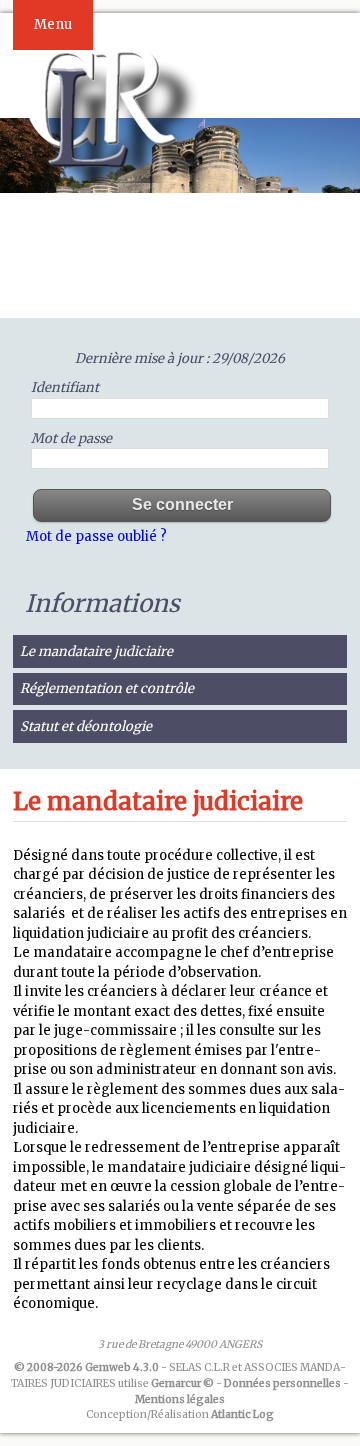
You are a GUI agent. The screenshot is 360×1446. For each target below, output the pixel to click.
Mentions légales (180, 1399)
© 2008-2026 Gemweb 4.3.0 (86, 1367)
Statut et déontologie (86, 726)
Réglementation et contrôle (107, 688)
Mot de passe (71, 438)
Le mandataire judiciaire (96, 651)
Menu (53, 24)
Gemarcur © (182, 1383)
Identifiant (65, 387)
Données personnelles (282, 1383)
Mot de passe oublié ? (96, 536)
